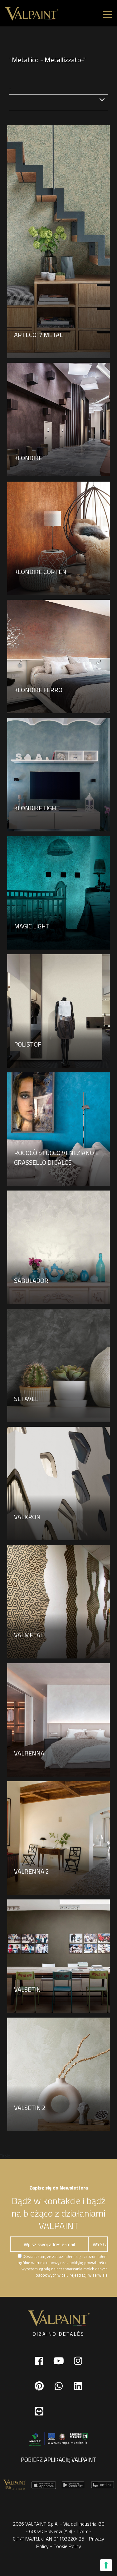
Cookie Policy (67, 2546)
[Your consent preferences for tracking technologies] (106, 2565)
